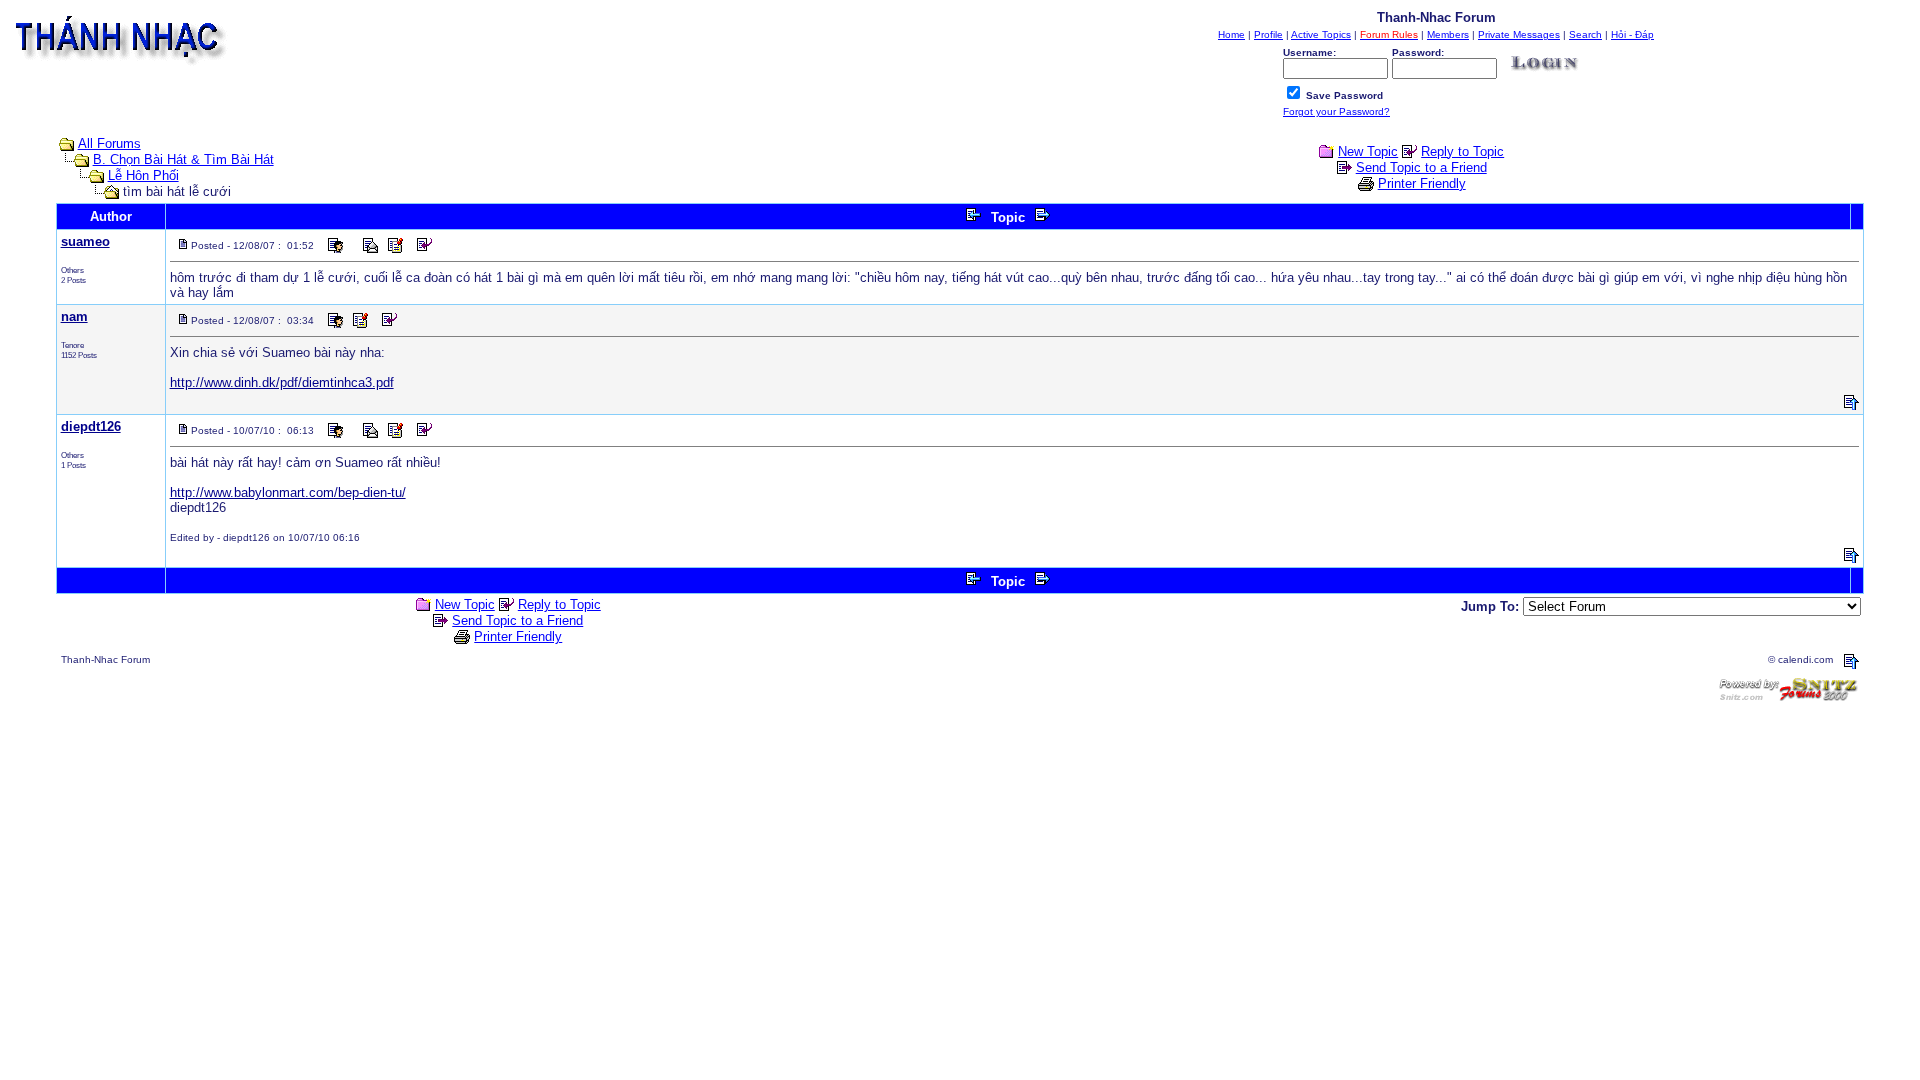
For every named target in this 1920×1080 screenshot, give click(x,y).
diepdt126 (91, 426)
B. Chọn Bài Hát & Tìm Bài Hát (183, 159)
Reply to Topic (1462, 151)
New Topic (1368, 151)
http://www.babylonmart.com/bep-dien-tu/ (288, 492)
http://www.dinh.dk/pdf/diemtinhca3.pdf (282, 382)
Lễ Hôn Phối (143, 175)
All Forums (109, 143)
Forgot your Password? (1336, 111)
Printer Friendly (1422, 183)
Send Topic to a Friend (1421, 167)
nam (74, 316)
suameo (85, 241)
